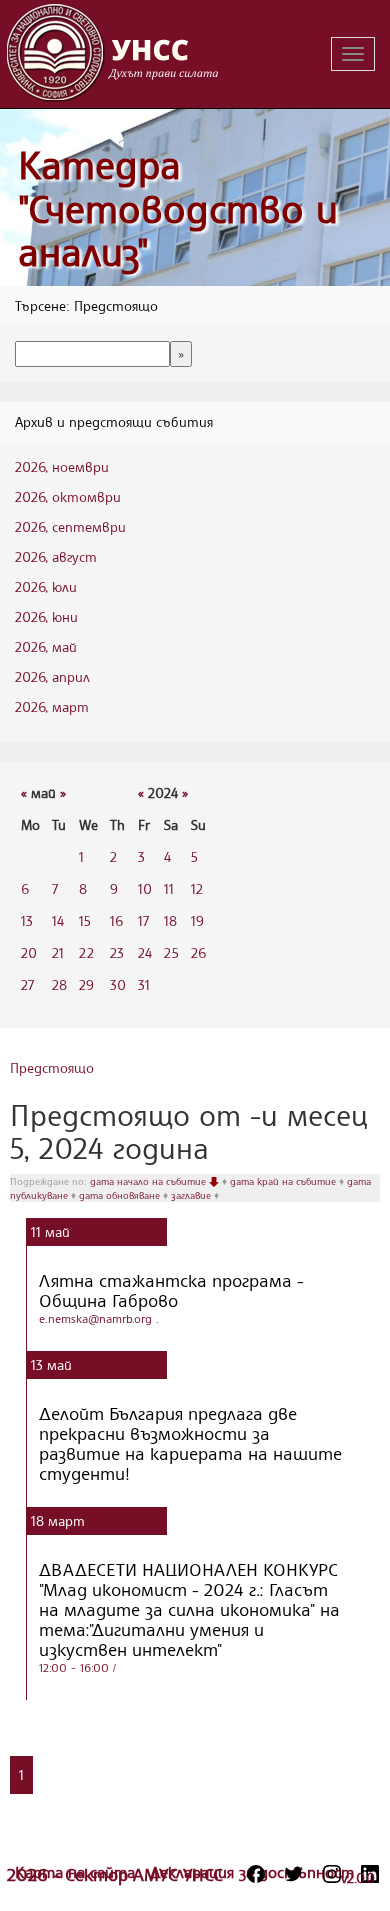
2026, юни (46, 616)
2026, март (52, 706)
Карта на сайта (77, 1872)
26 (198, 952)
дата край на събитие (284, 1181)
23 (117, 952)
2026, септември (70, 526)
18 (170, 920)
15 (85, 920)
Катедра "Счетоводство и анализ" (178, 208)
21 (58, 952)
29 (86, 984)
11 (169, 888)
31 (144, 984)
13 (27, 920)
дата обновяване (121, 1195)
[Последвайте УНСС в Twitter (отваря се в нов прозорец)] (294, 1874)
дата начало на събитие (149, 1181)
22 (86, 952)
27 (27, 984)
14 (58, 920)
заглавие (192, 1195)
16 (116, 920)
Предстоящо (52, 1067)
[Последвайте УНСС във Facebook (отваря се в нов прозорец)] (256, 1874)
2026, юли (46, 586)
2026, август (56, 556)
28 (59, 984)
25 (171, 952)
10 (145, 888)
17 (143, 920)
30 (118, 984)
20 (29, 952)
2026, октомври (68, 496)
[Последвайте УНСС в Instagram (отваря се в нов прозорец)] (332, 1874)
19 (197, 920)
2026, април (52, 676)
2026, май (46, 646)
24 (145, 952)
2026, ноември (62, 466)
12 (197, 888)
